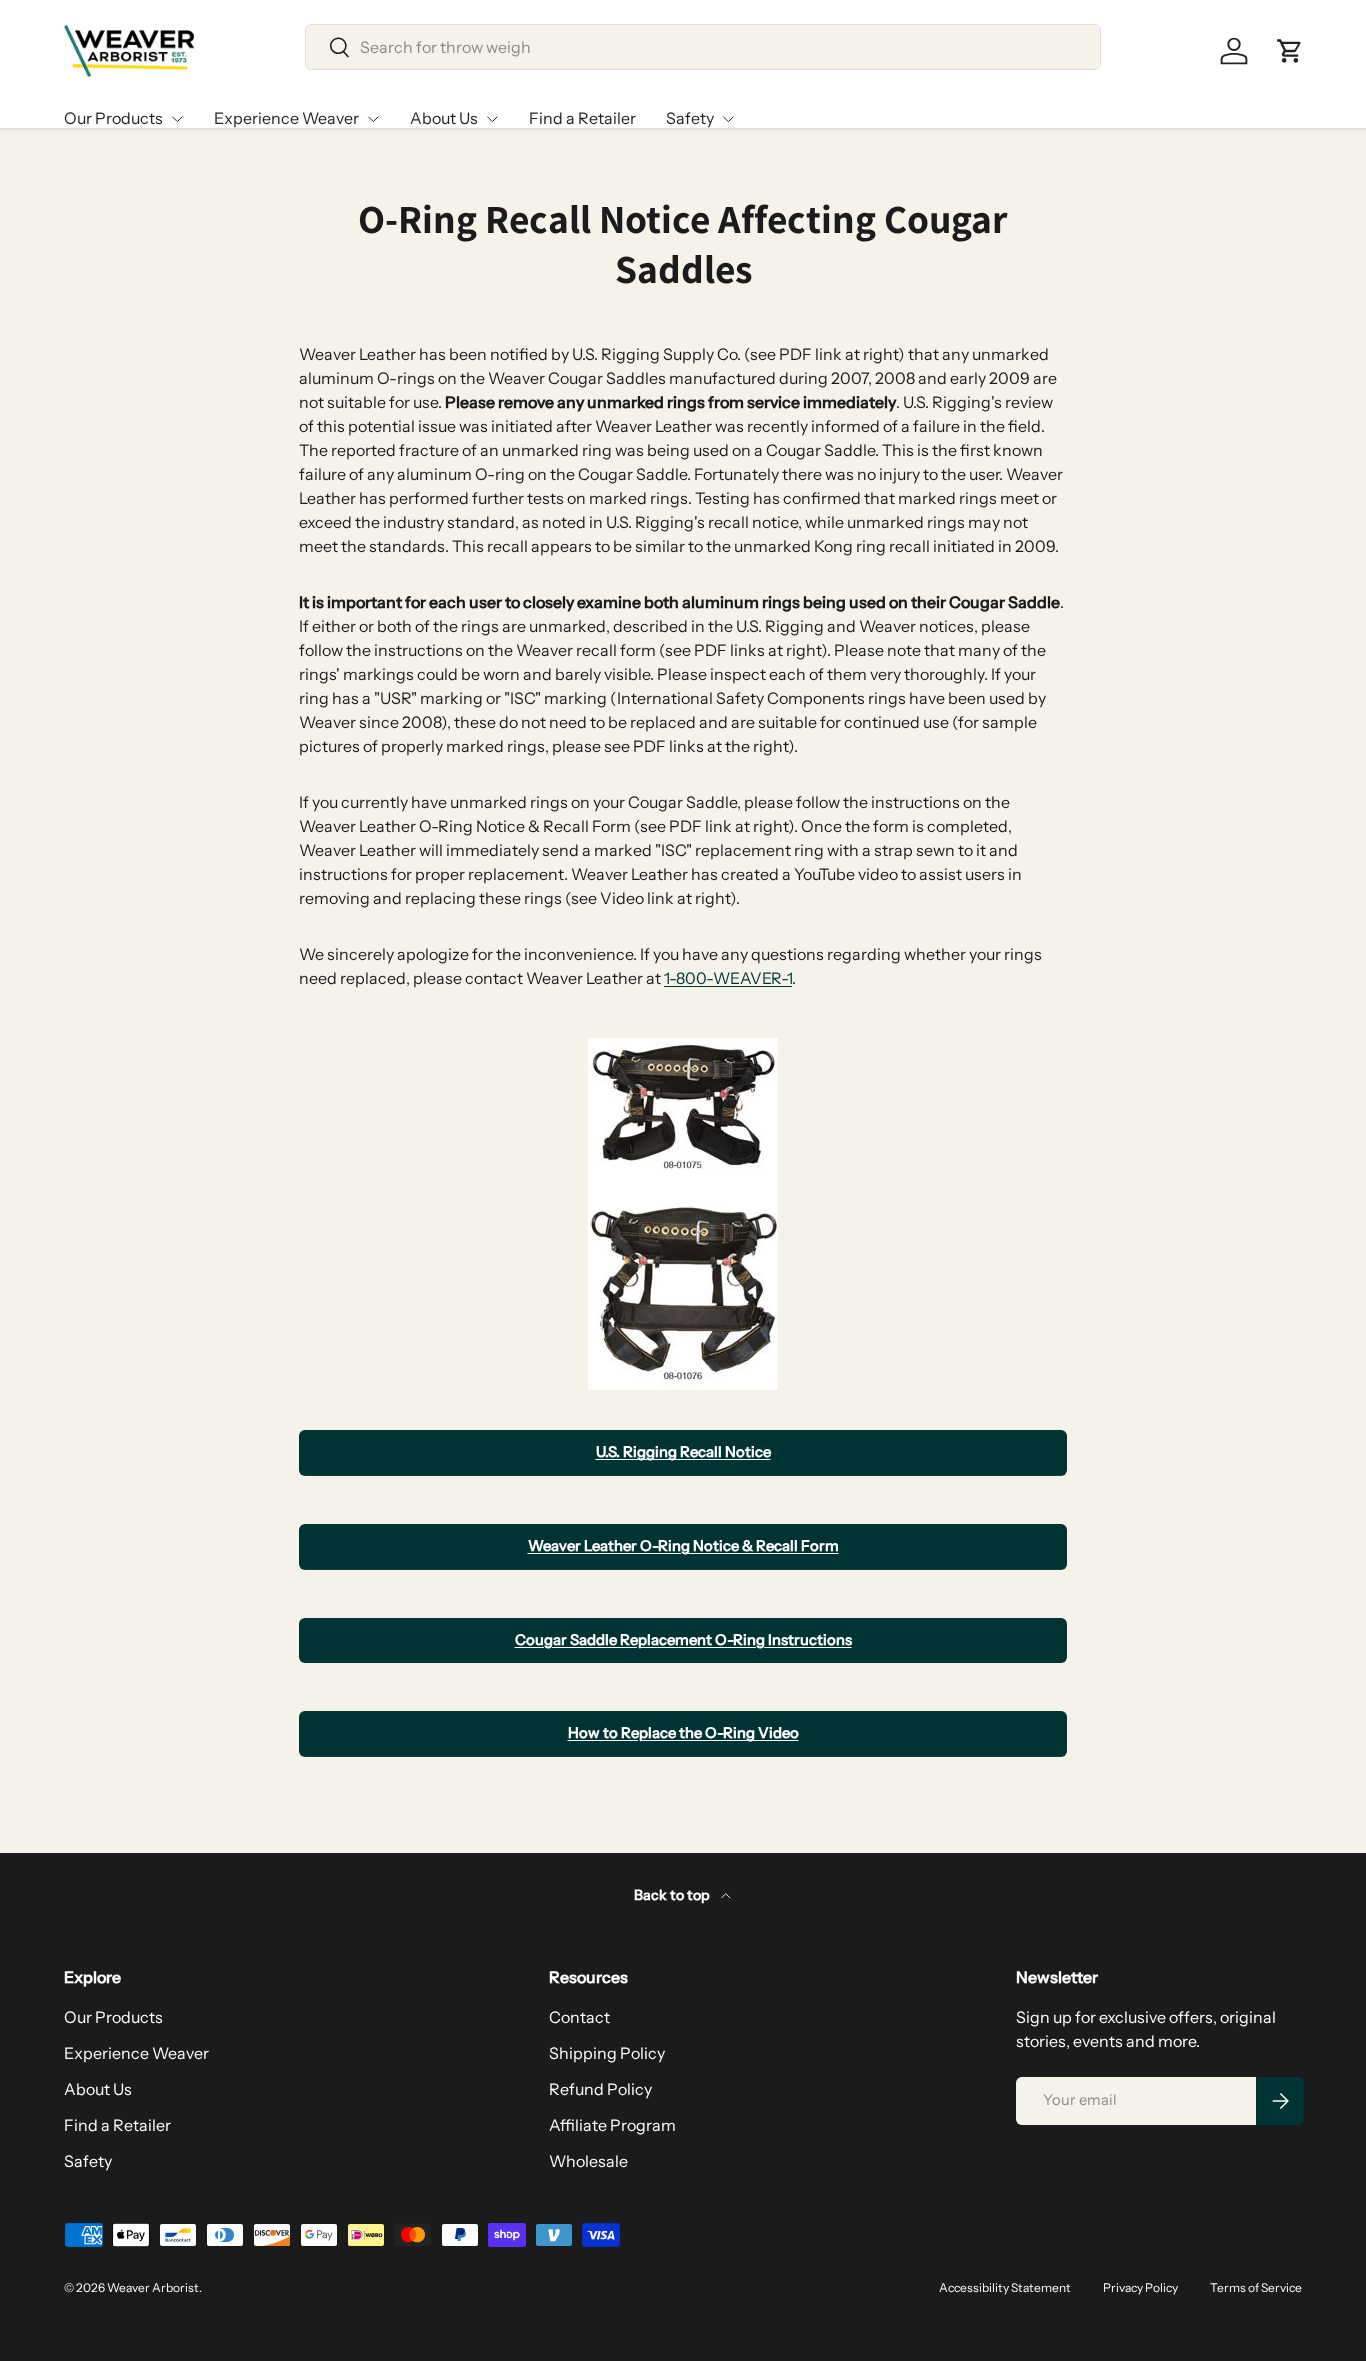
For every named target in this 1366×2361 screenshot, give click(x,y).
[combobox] (703, 47)
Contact (579, 2017)
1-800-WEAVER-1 (728, 978)
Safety (690, 118)
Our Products (113, 118)
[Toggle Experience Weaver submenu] (373, 119)
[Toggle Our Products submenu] (177, 119)
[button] (1290, 51)
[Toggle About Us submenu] (492, 119)
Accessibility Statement (1005, 2287)
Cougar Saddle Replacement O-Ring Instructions (683, 1640)
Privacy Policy (1140, 2287)
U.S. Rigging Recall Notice (683, 1452)
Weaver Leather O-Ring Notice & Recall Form (683, 1546)
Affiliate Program (612, 2125)
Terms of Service (1256, 2287)
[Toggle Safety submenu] (728, 119)
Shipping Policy (607, 2053)
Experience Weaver (286, 118)
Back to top (673, 1895)
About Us (444, 118)
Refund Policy (600, 2089)
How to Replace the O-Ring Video (683, 1733)
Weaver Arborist (153, 2287)
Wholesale (588, 2161)
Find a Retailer (582, 118)
